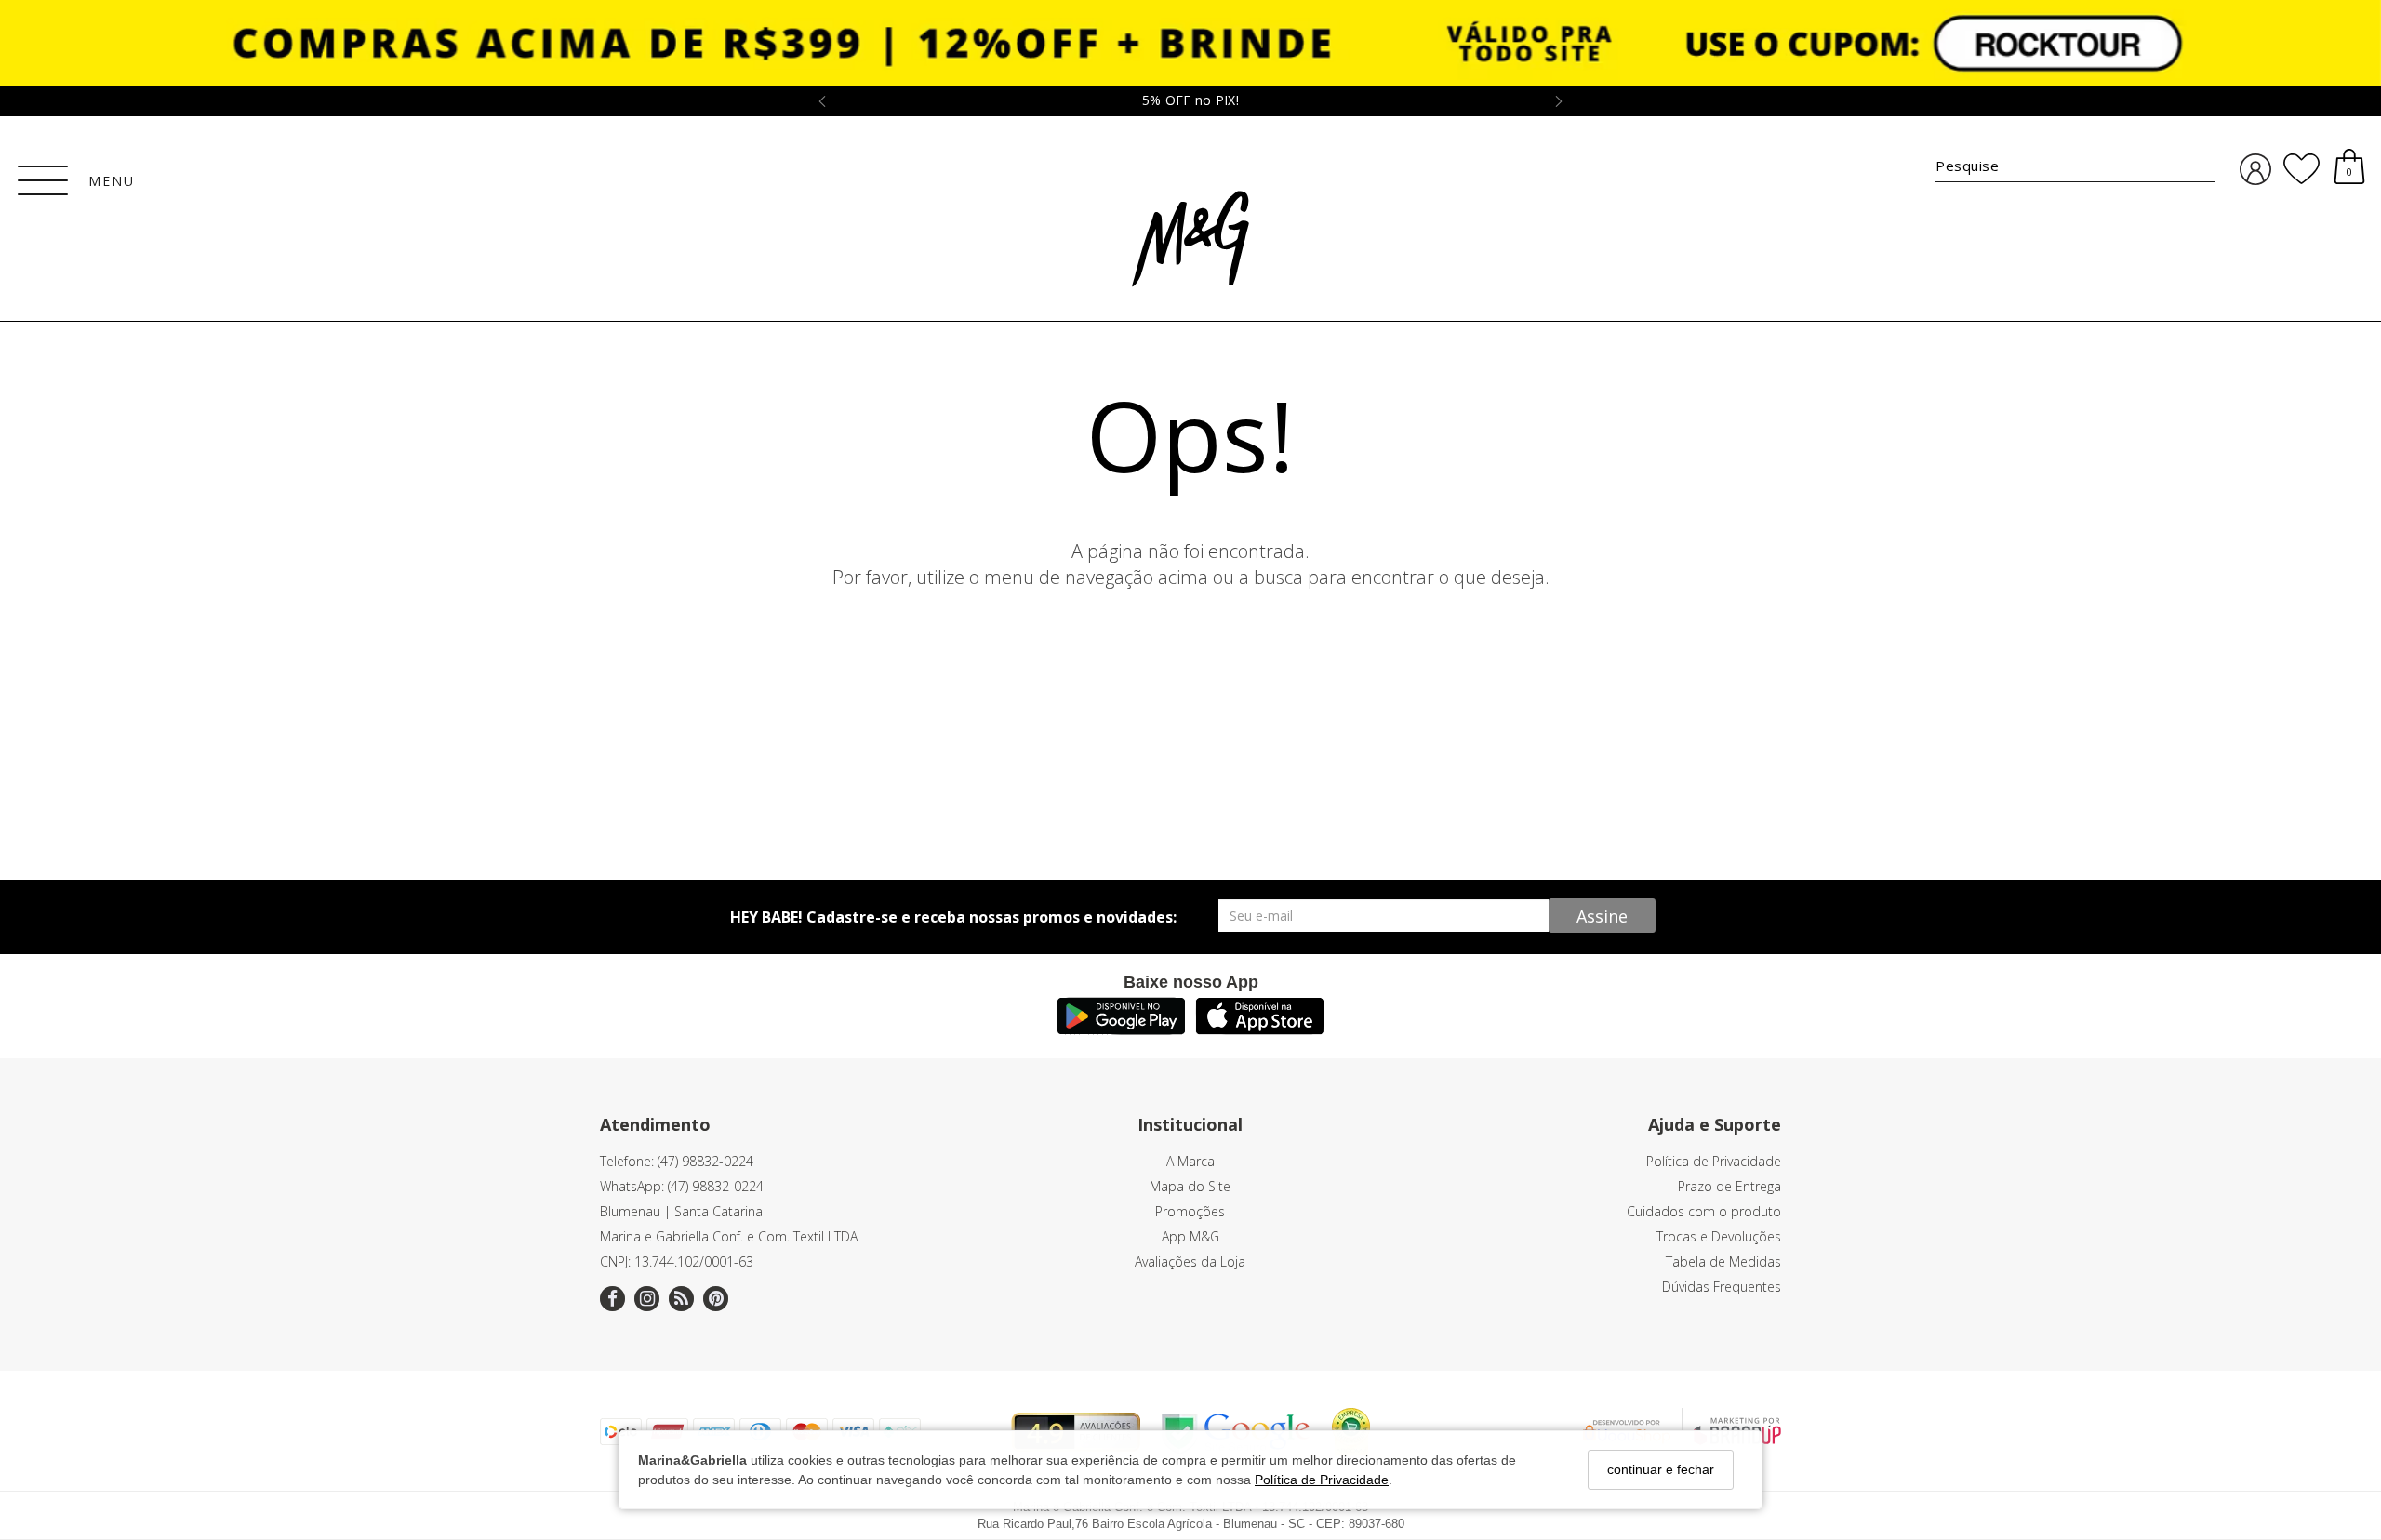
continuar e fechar (1661, 1469)
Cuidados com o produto (1704, 1211)
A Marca (1190, 1161)
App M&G (1190, 1236)
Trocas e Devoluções (1719, 1236)
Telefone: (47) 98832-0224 (677, 1161)
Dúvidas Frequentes (1722, 1287)
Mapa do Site (1190, 1186)
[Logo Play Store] (1121, 1029)
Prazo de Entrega (1729, 1186)
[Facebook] (612, 1299)
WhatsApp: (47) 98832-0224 (682, 1186)
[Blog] (681, 1299)
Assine (1602, 916)
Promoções (1190, 1211)
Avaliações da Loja (1190, 1261)
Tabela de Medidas (1723, 1261)
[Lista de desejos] (2301, 169)
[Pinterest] (716, 1299)
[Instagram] (647, 1299)
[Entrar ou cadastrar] (2255, 170)
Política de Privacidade (1322, 1479)
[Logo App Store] (1260, 1029)
